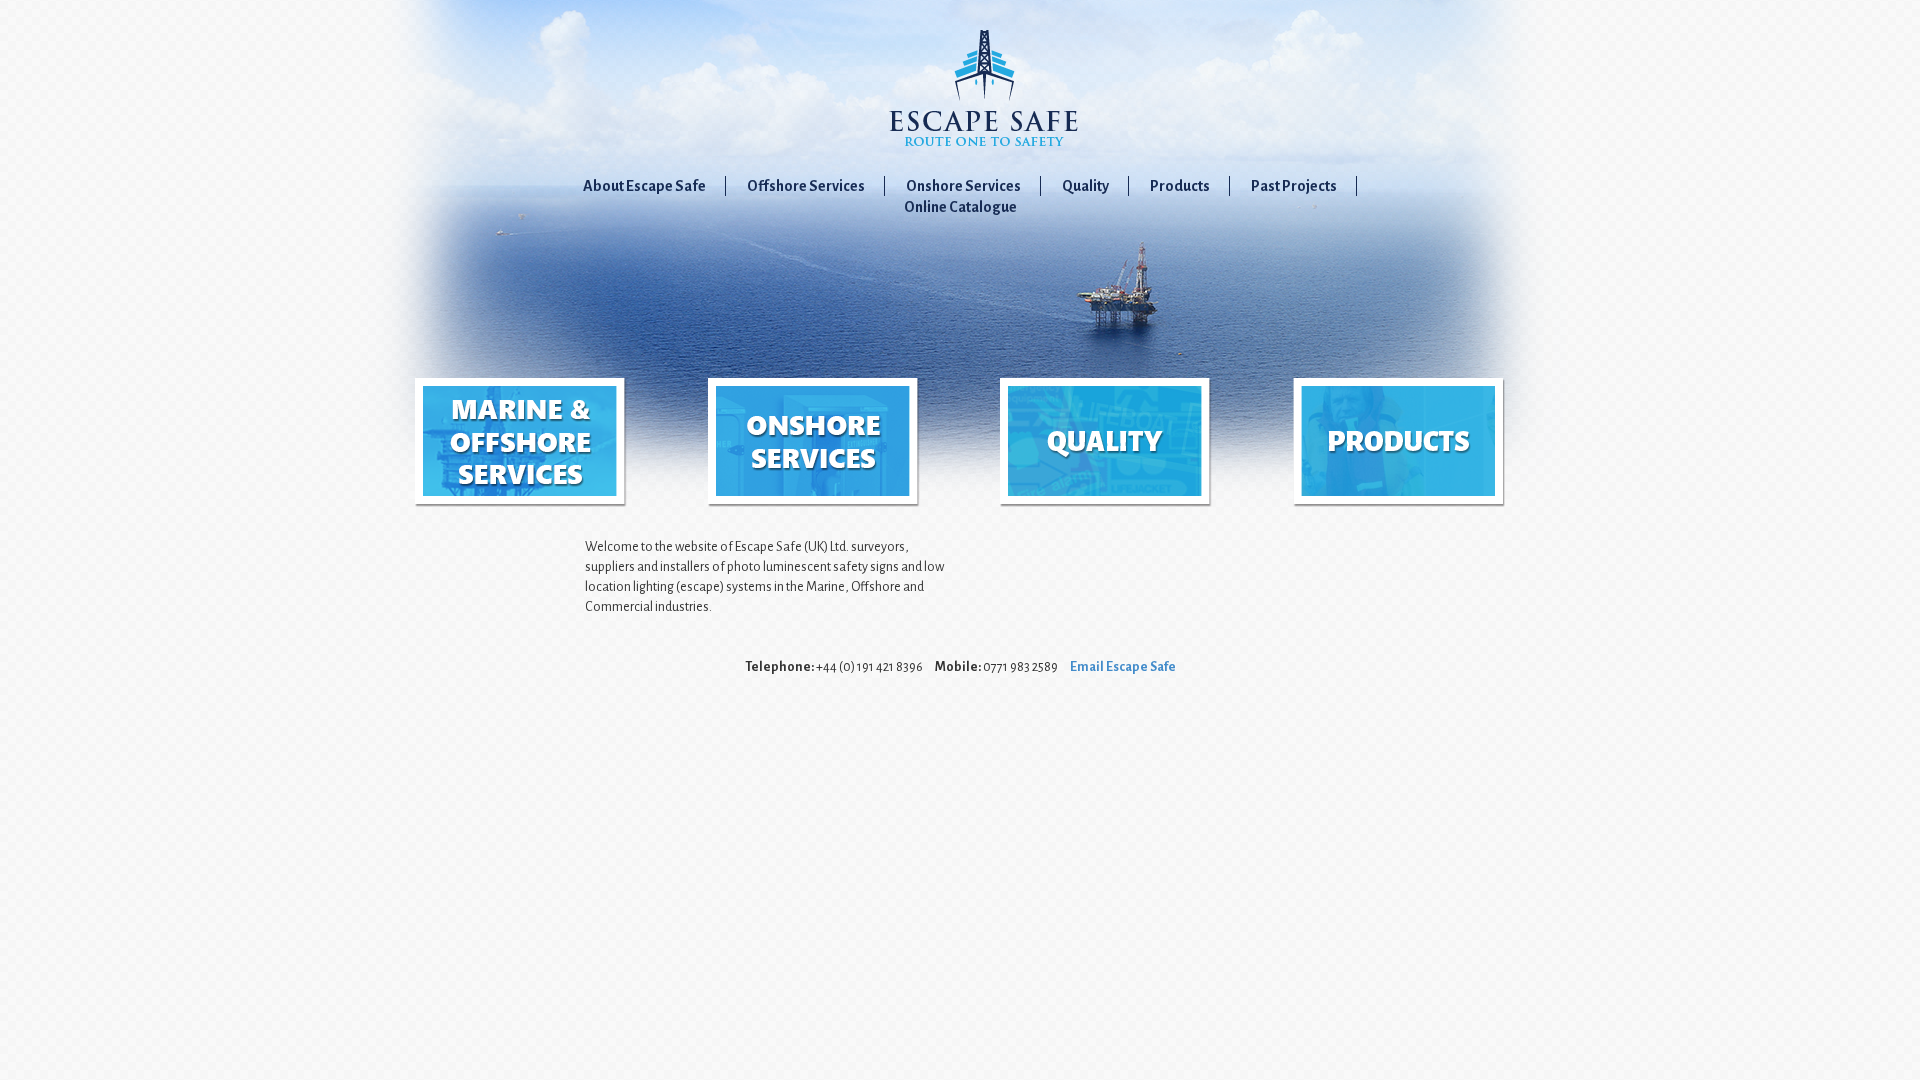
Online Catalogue (960, 207)
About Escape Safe (644, 186)
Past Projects (1294, 186)
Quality (1085, 186)
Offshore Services (806, 186)
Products (1180, 186)
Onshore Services (963, 186)
